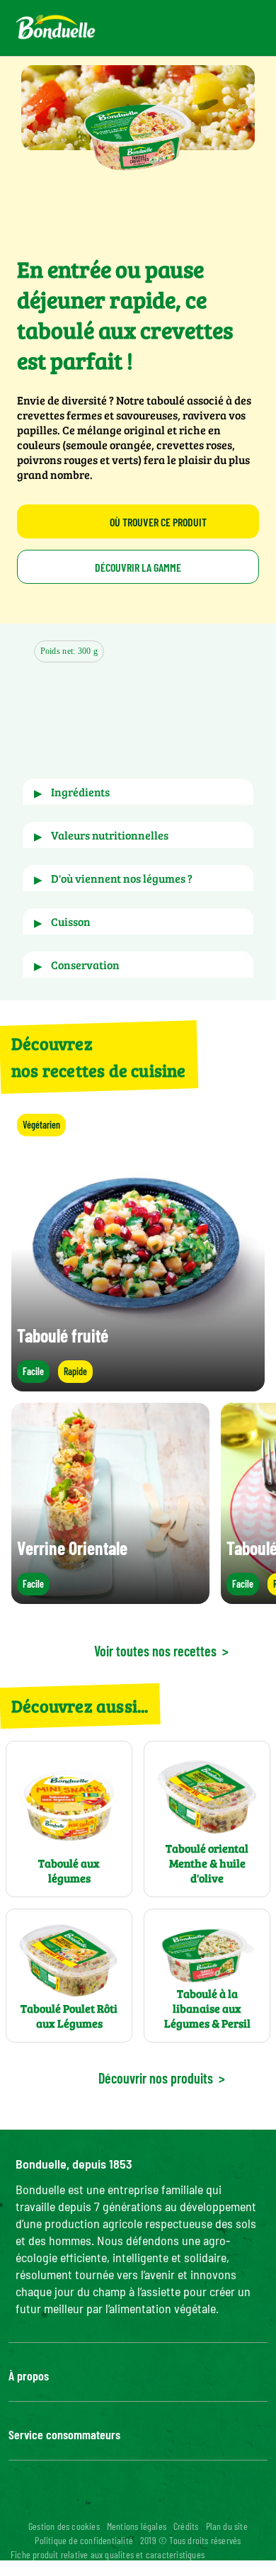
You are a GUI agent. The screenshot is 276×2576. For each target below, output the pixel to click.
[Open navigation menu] (240, 28)
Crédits (186, 2526)
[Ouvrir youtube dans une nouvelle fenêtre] (146, 2502)
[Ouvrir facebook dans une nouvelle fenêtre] (79, 2502)
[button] (126, 715)
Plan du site (227, 2526)
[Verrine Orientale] (110, 1597)
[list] (138, 1503)
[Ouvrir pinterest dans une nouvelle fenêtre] (180, 2502)
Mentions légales (137, 2526)
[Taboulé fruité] (138, 1385)
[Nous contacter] (162, 28)
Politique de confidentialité (84, 2540)
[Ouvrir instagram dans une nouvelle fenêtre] (113, 2502)
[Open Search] (196, 28)
